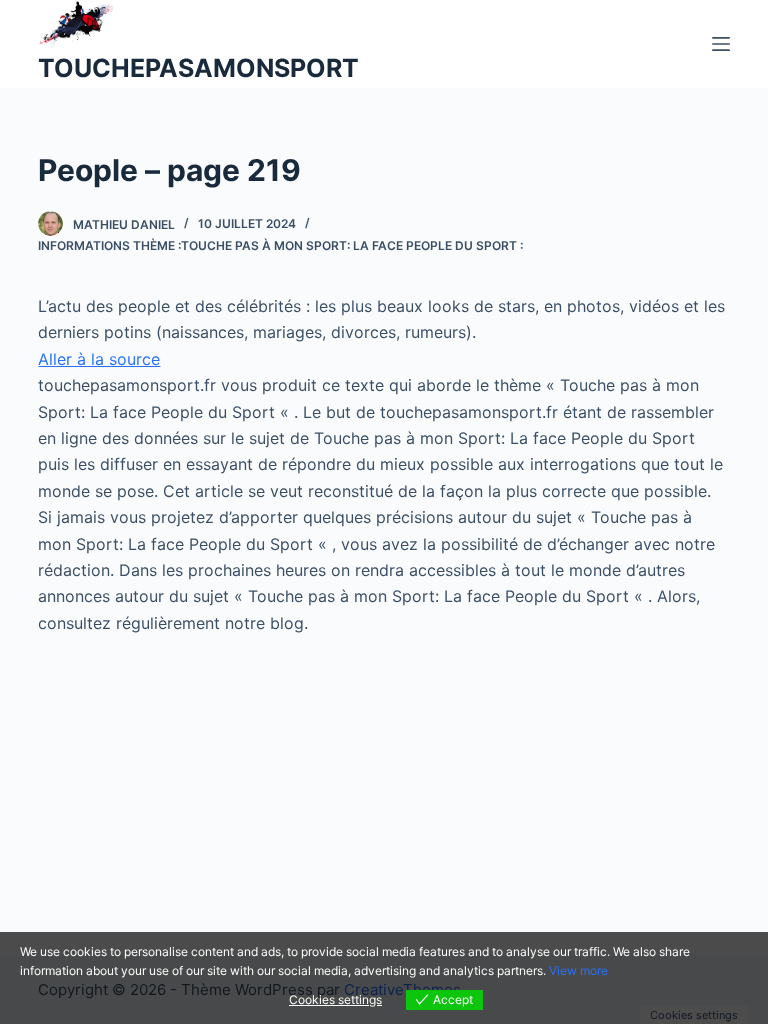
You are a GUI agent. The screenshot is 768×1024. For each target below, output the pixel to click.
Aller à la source (99, 359)
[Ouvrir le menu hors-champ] (721, 44)
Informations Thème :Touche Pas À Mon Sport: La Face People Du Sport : (280, 245)
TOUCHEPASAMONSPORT (198, 68)
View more (578, 970)
